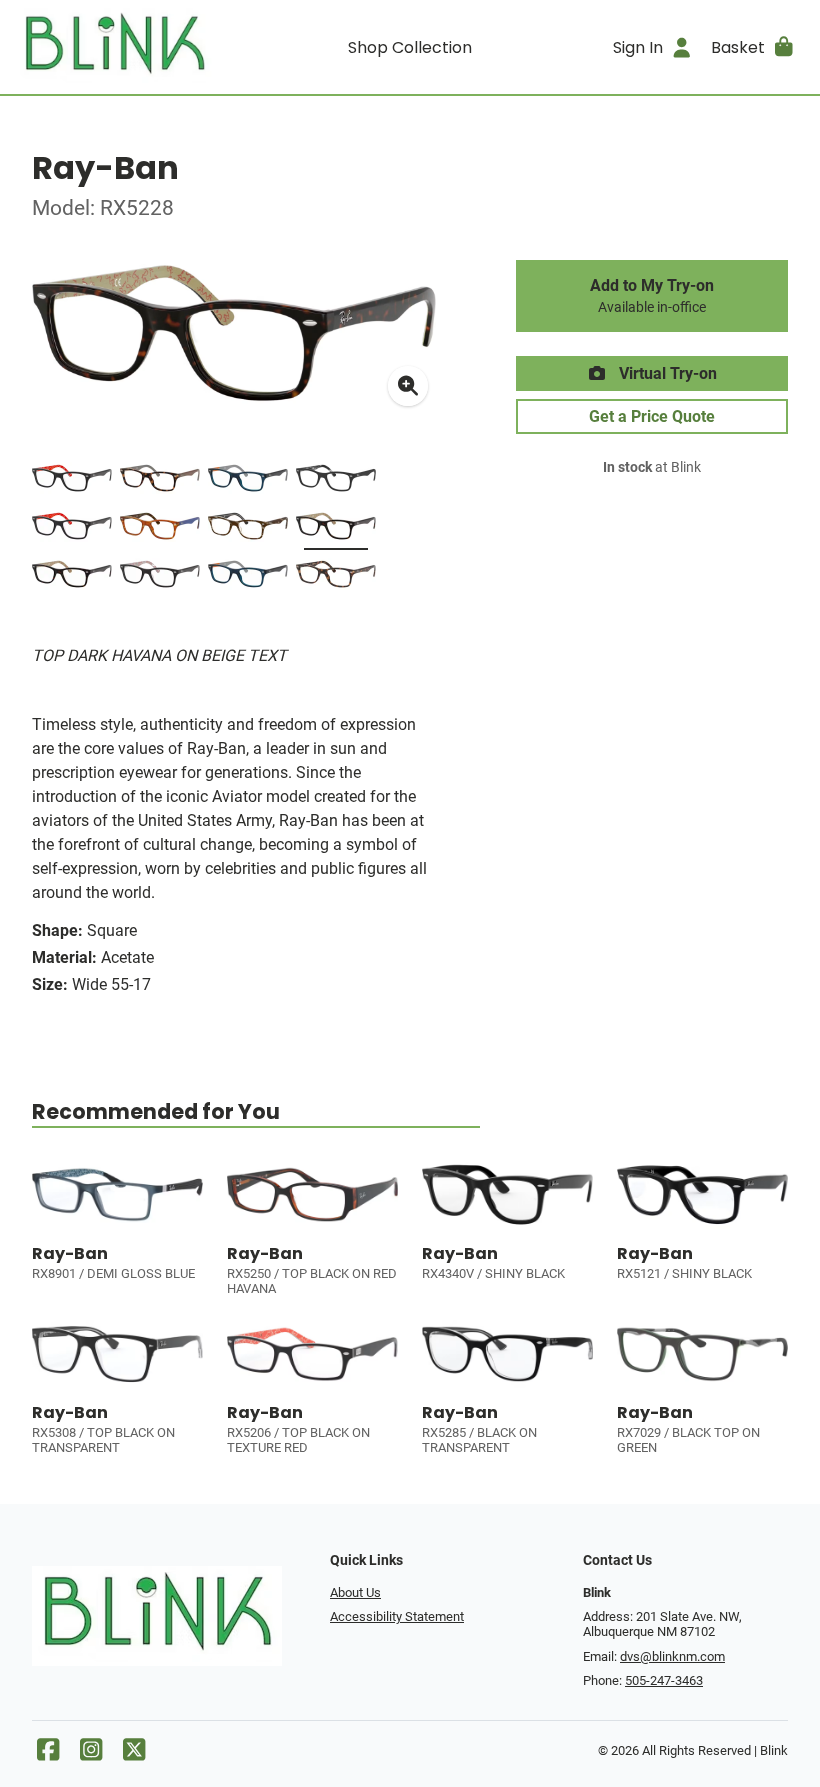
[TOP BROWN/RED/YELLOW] (248, 530)
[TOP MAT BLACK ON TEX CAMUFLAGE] (336, 482)
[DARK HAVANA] (336, 578)
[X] (134, 1754)
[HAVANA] (160, 482)
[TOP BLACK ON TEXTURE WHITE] (160, 578)
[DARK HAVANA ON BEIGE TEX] (72, 578)
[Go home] (114, 47)
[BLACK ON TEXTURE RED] (72, 530)
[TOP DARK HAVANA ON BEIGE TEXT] (336, 530)
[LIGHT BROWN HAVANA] (160, 530)
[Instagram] (91, 1754)
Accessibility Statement (397, 1616)
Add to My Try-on (652, 296)
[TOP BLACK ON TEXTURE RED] (72, 482)
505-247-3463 (664, 1680)
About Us (355, 1592)
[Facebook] (48, 1754)
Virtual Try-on (666, 373)
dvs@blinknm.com (672, 1656)
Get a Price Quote (652, 416)
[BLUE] (248, 482)
